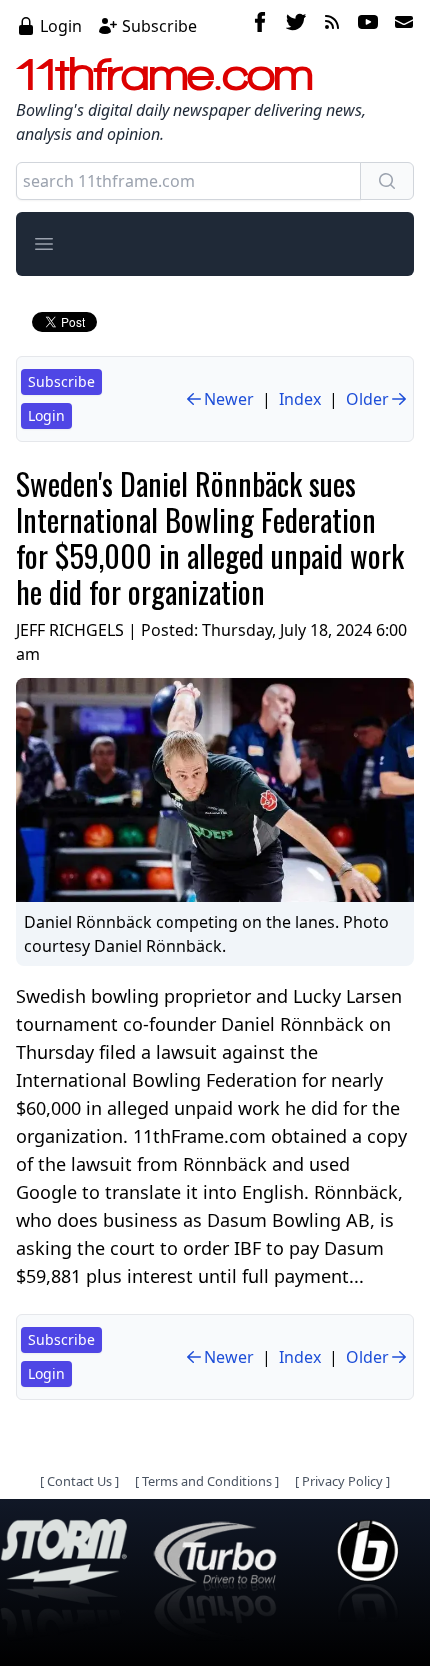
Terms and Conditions (207, 1481)
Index (300, 399)
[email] (400, 25)
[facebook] (260, 25)
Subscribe (159, 26)
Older (367, 399)
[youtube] (368, 25)
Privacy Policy (342, 1481)
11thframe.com (164, 74)
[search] (387, 181)
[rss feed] (332, 25)
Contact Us (79, 1481)
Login (61, 26)
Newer (229, 399)
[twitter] (296, 25)
